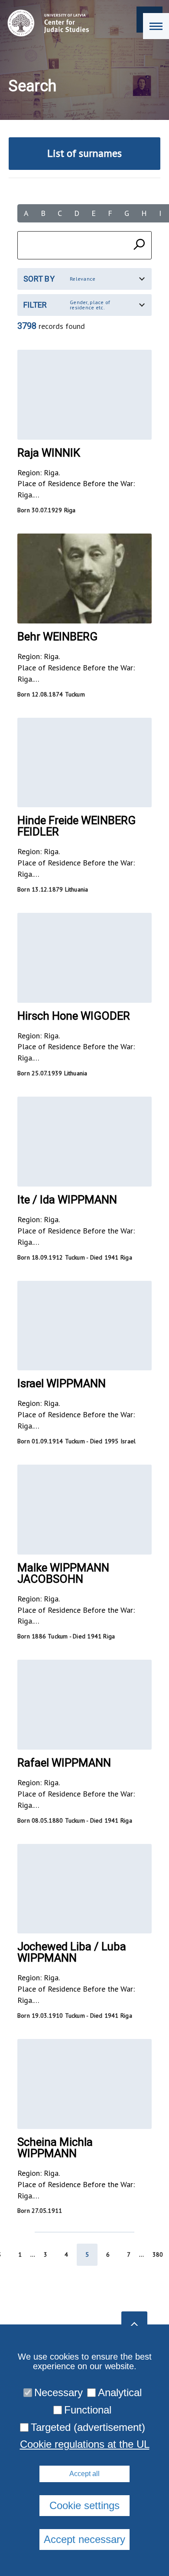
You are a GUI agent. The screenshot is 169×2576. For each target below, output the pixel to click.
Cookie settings (84, 2505)
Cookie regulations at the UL (85, 2444)
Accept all (84, 2474)
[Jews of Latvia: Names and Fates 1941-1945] (46, 23)
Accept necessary (84, 2539)
